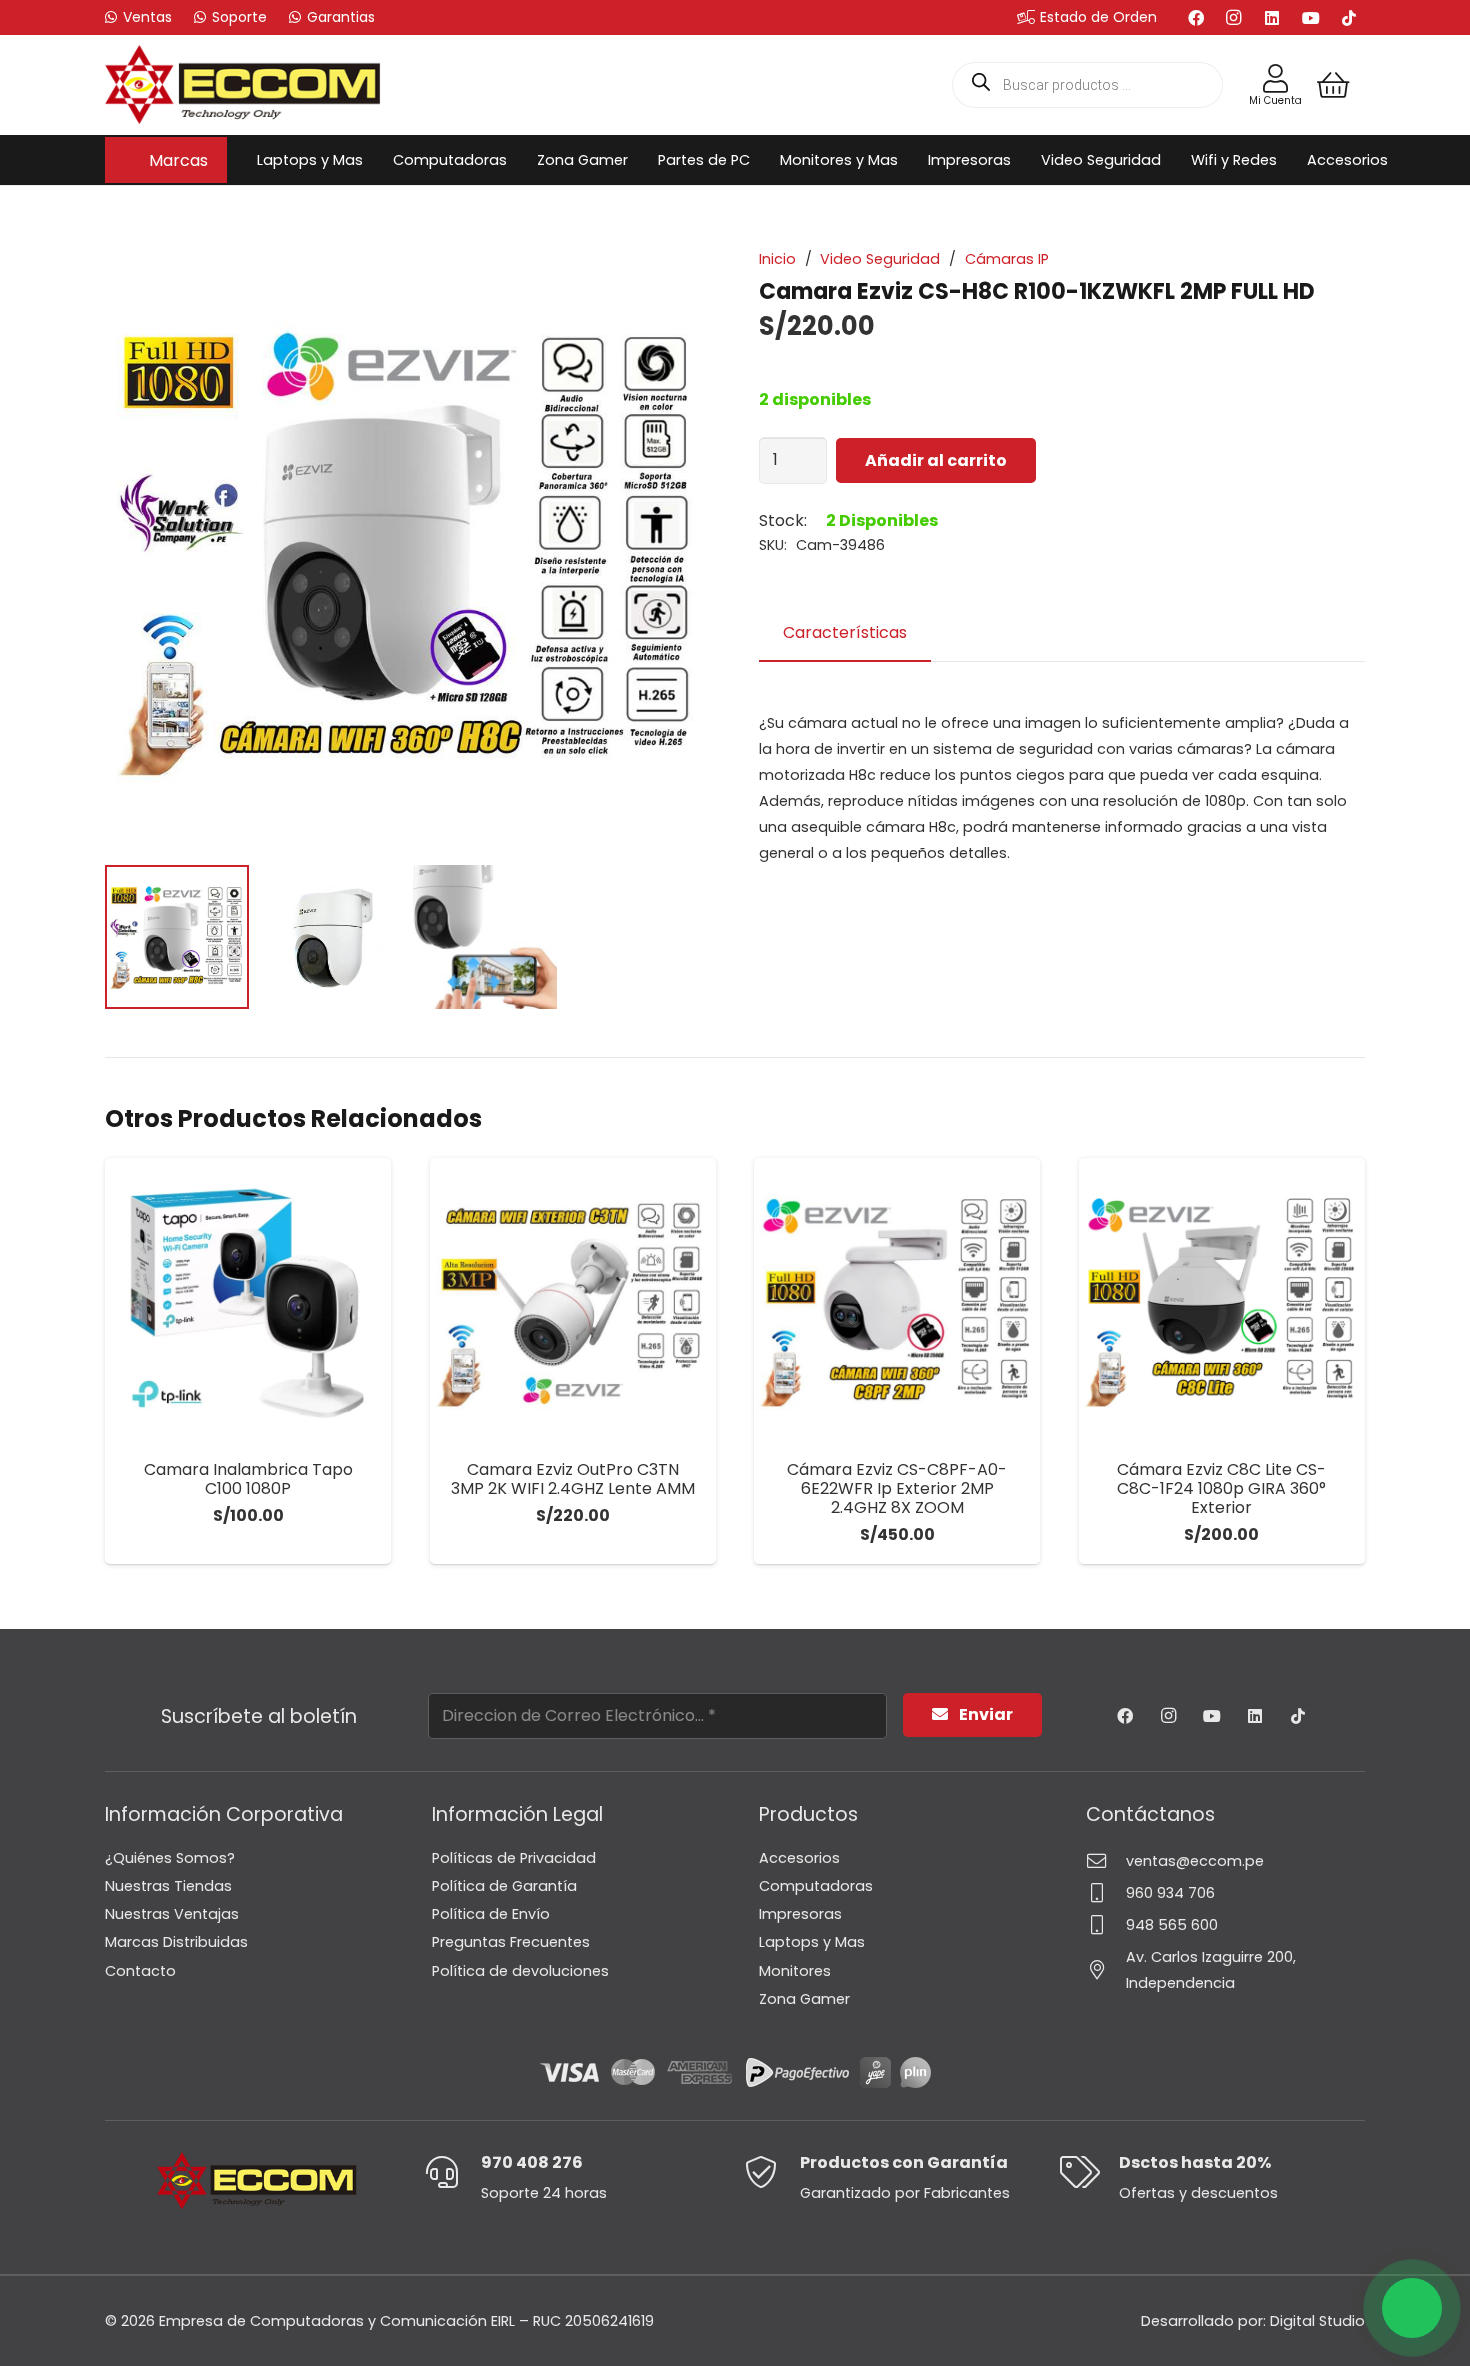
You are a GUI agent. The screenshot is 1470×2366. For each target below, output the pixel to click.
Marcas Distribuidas (176, 1942)
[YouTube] (1311, 18)
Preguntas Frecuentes (511, 1942)
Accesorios (799, 1858)
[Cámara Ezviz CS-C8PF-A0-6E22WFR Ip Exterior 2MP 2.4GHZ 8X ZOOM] (897, 1301)
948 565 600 (1172, 1925)
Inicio (777, 259)
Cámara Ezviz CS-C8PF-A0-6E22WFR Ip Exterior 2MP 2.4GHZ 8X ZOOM (897, 1488)
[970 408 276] (452, 2172)
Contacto (140, 1971)
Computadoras (816, 1886)
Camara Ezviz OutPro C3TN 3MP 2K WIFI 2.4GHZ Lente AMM (573, 1479)
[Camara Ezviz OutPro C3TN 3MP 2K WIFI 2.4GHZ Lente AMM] (573, 1301)
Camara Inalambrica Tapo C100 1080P (248, 1479)
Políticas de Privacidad (514, 1858)
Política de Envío (491, 1914)
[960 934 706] (1106, 1892)
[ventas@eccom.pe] (1106, 1860)
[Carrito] (1333, 85)
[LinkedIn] (1272, 18)
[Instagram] (1234, 18)
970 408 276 (532, 2162)
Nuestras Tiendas (168, 1886)
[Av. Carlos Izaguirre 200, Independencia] (1106, 1969)
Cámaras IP (1007, 259)
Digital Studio (1317, 2321)
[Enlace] (1275, 79)
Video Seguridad (880, 259)
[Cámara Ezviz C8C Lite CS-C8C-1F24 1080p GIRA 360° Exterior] (1222, 1301)
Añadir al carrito (936, 460)
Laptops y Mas (812, 1942)
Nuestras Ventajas (172, 1914)
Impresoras (800, 1914)
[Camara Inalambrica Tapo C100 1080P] (248, 1301)
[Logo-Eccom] (243, 85)
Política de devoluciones (520, 1971)
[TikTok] (1349, 18)
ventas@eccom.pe (1195, 1861)
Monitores (795, 1971)
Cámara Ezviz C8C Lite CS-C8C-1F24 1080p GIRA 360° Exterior (1221, 1488)
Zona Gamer (804, 1999)
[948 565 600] (1106, 1924)
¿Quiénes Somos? (170, 1858)
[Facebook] (1196, 18)
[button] (218, 159)
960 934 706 (1170, 1893)
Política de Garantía (504, 1886)
